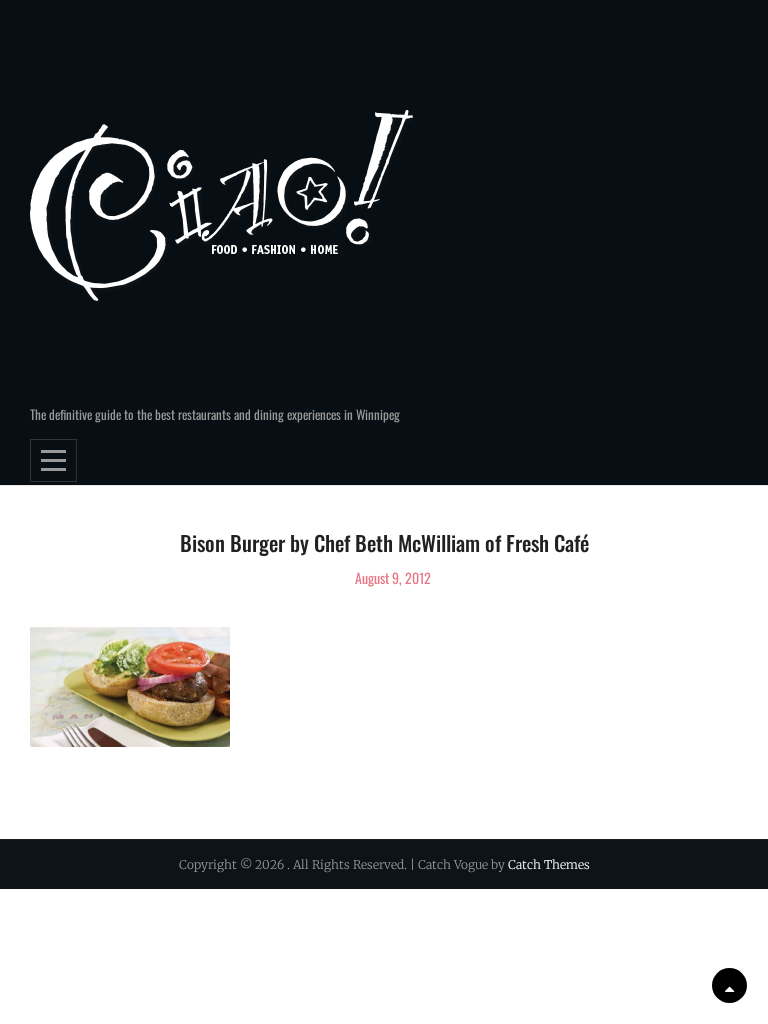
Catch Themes (549, 864)
